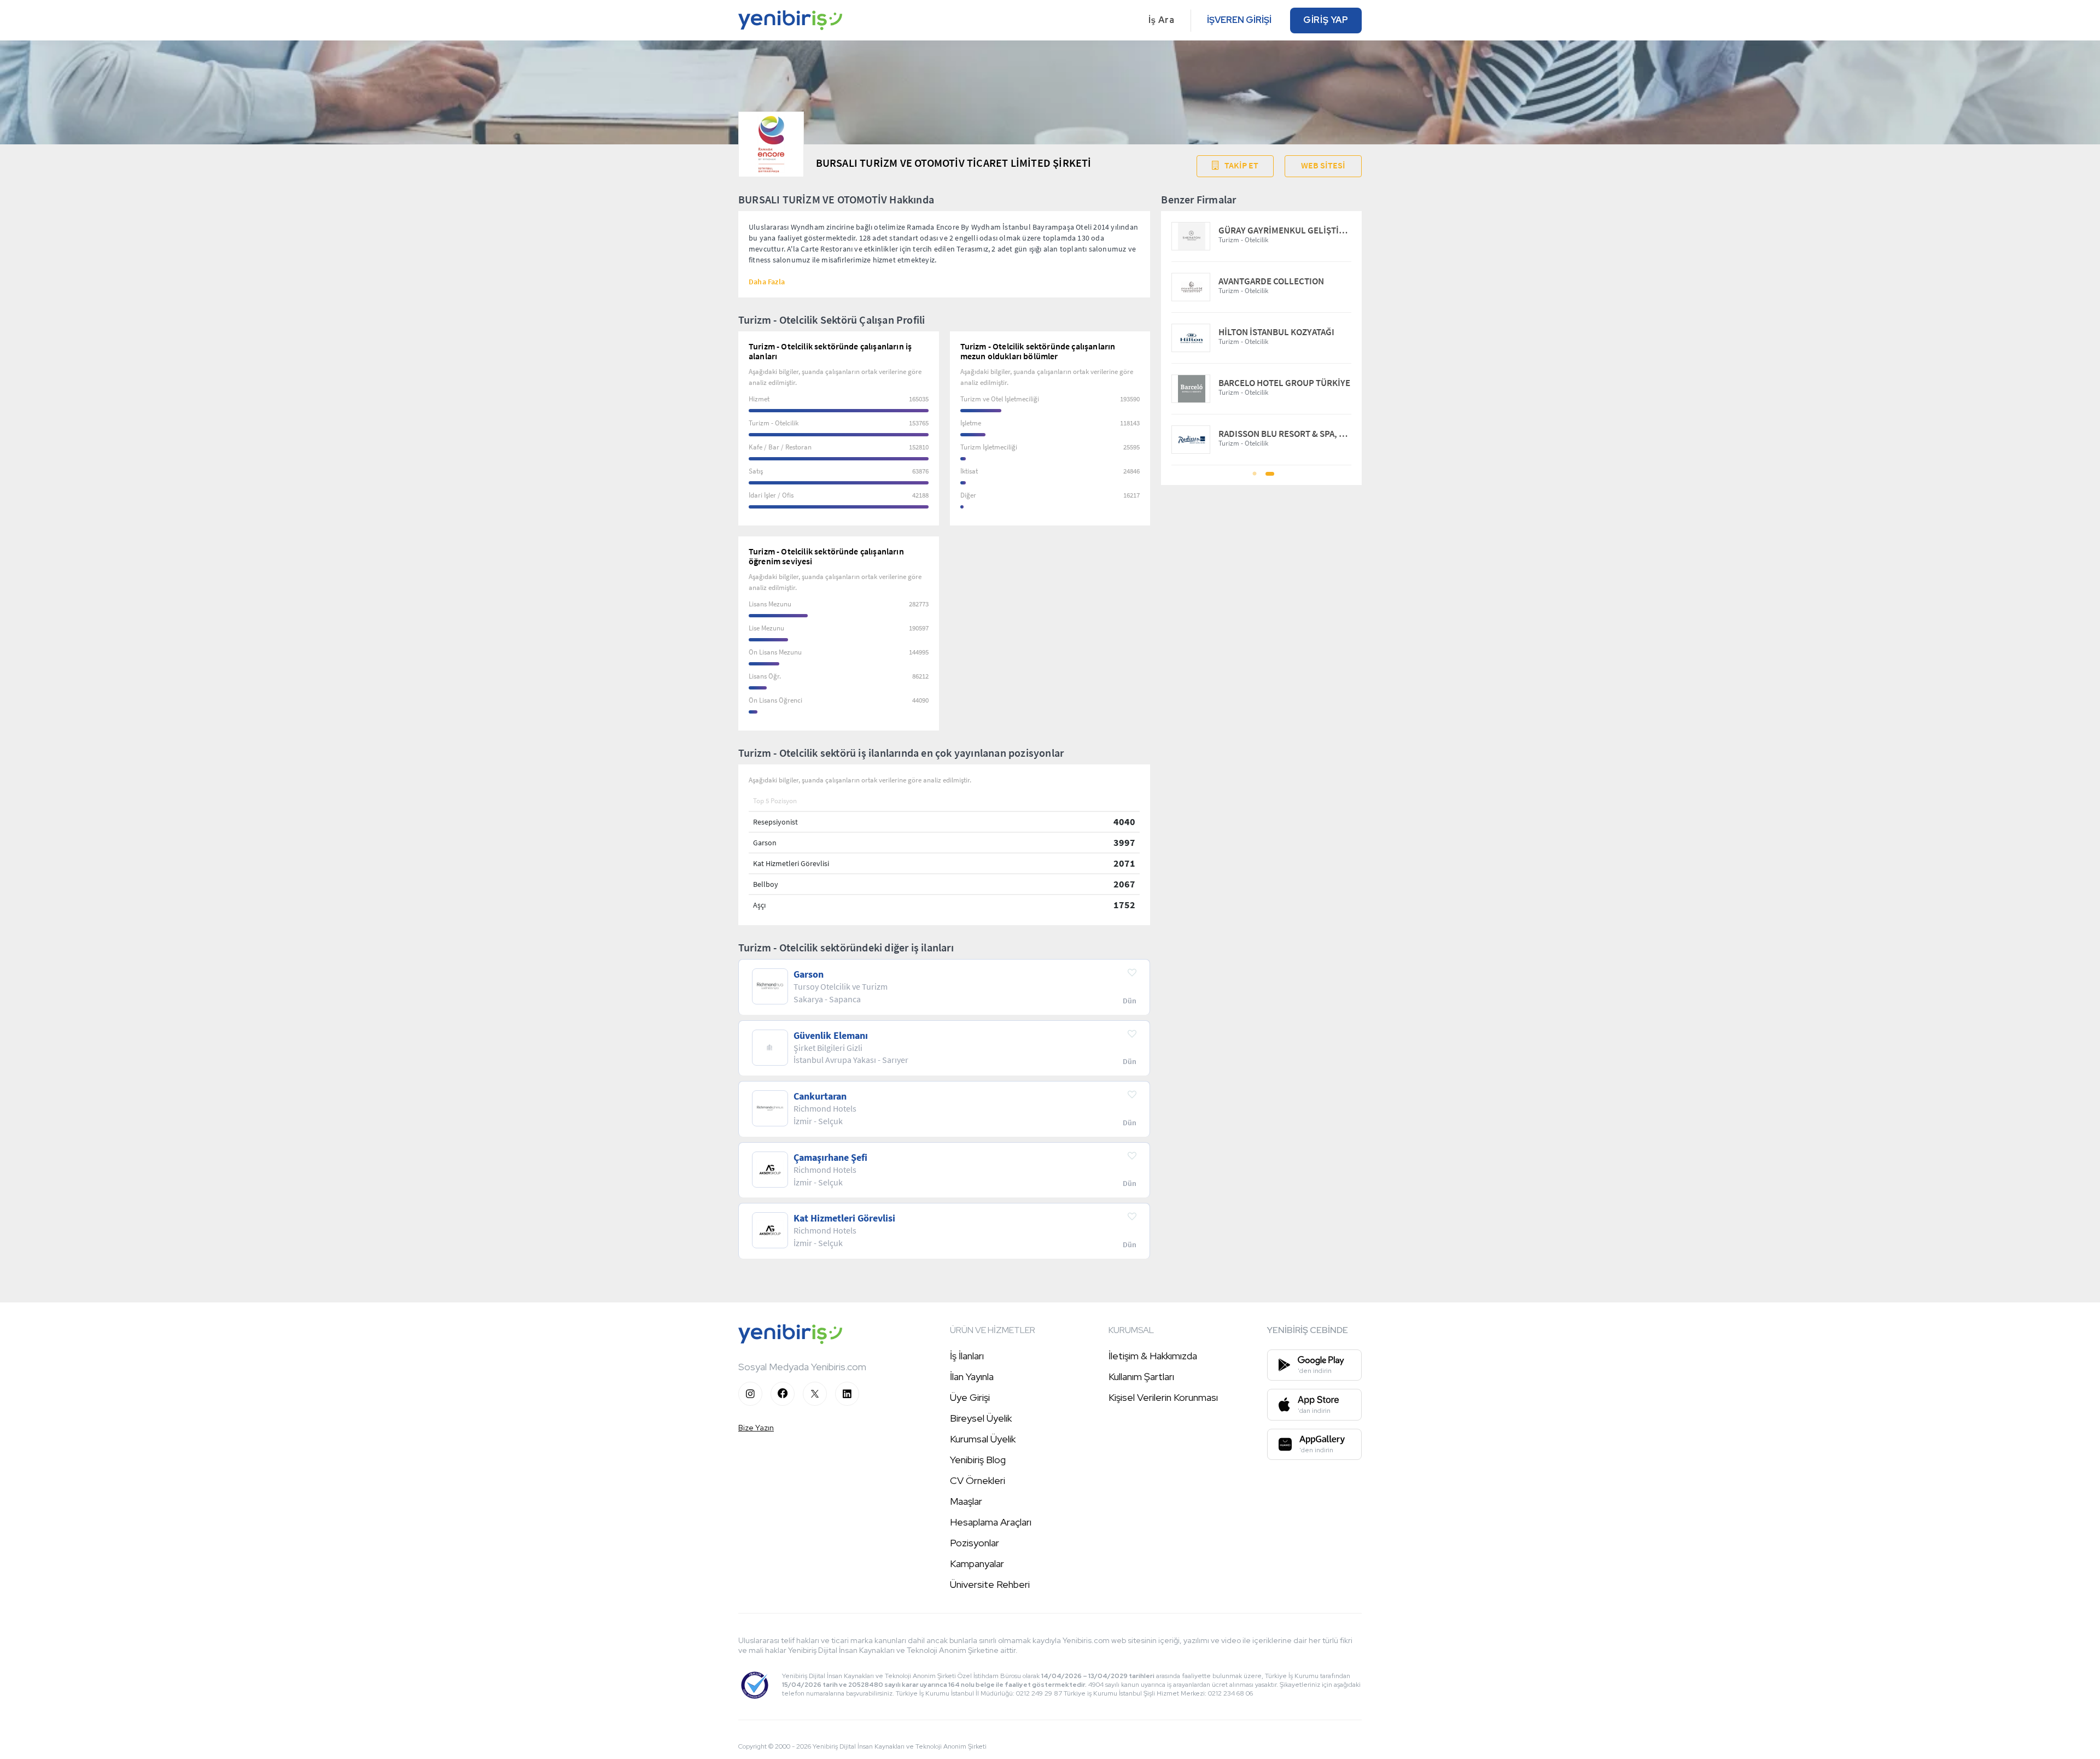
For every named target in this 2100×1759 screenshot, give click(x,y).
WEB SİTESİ (1323, 165)
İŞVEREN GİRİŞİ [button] (1239, 20)
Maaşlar (966, 1501)
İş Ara (1162, 20)
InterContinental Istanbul (1270, 230)
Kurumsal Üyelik (983, 1439)
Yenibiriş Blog (978, 1460)
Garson (809, 974)
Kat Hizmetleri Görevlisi (844, 1218)
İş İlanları (967, 1356)
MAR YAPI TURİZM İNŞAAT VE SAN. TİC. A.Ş (1285, 332)
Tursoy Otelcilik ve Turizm (1268, 281)
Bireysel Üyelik (981, 1418)
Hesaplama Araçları (991, 1522)
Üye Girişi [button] (970, 1397)
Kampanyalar (977, 1564)
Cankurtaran (820, 1096)
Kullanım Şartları (1141, 1377)
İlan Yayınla (972, 1377)
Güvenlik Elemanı (831, 1036)
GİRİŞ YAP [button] (1326, 20)
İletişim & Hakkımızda (1153, 1356)
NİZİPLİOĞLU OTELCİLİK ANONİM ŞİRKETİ (1285, 383)
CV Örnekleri (978, 1480)
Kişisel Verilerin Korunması (1163, 1397)
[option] (1261, 338)
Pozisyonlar (975, 1543)
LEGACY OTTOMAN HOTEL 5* (1274, 434)
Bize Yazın (756, 1428)
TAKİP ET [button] (1241, 165)
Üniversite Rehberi (990, 1584)
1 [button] (1255, 477)
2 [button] (1269, 477)
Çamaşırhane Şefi (830, 1158)
